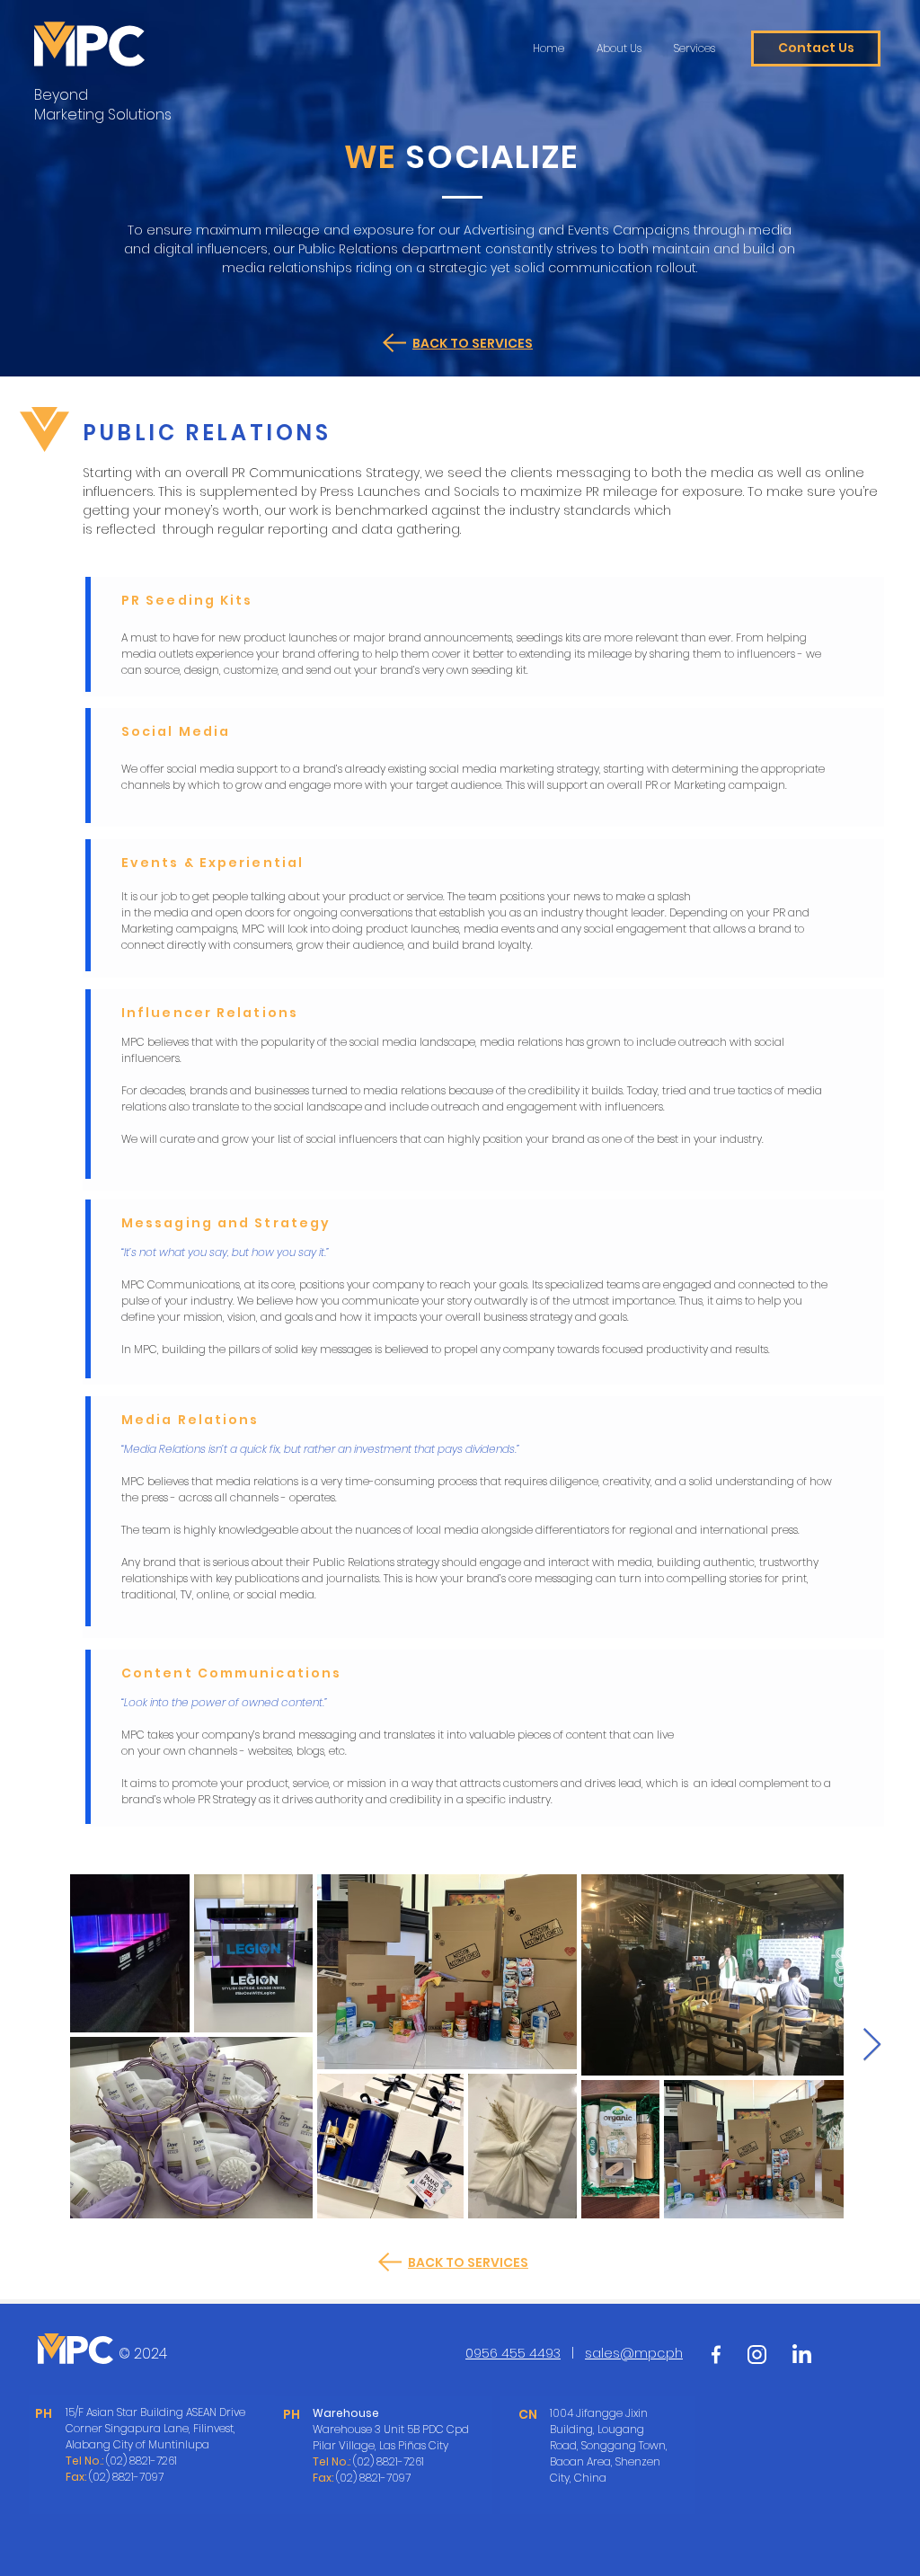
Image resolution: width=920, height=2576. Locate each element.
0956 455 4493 (513, 2353)
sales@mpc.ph (634, 2353)
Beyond (61, 95)
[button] (816, 49)
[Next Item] (872, 2045)
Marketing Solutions (103, 115)
